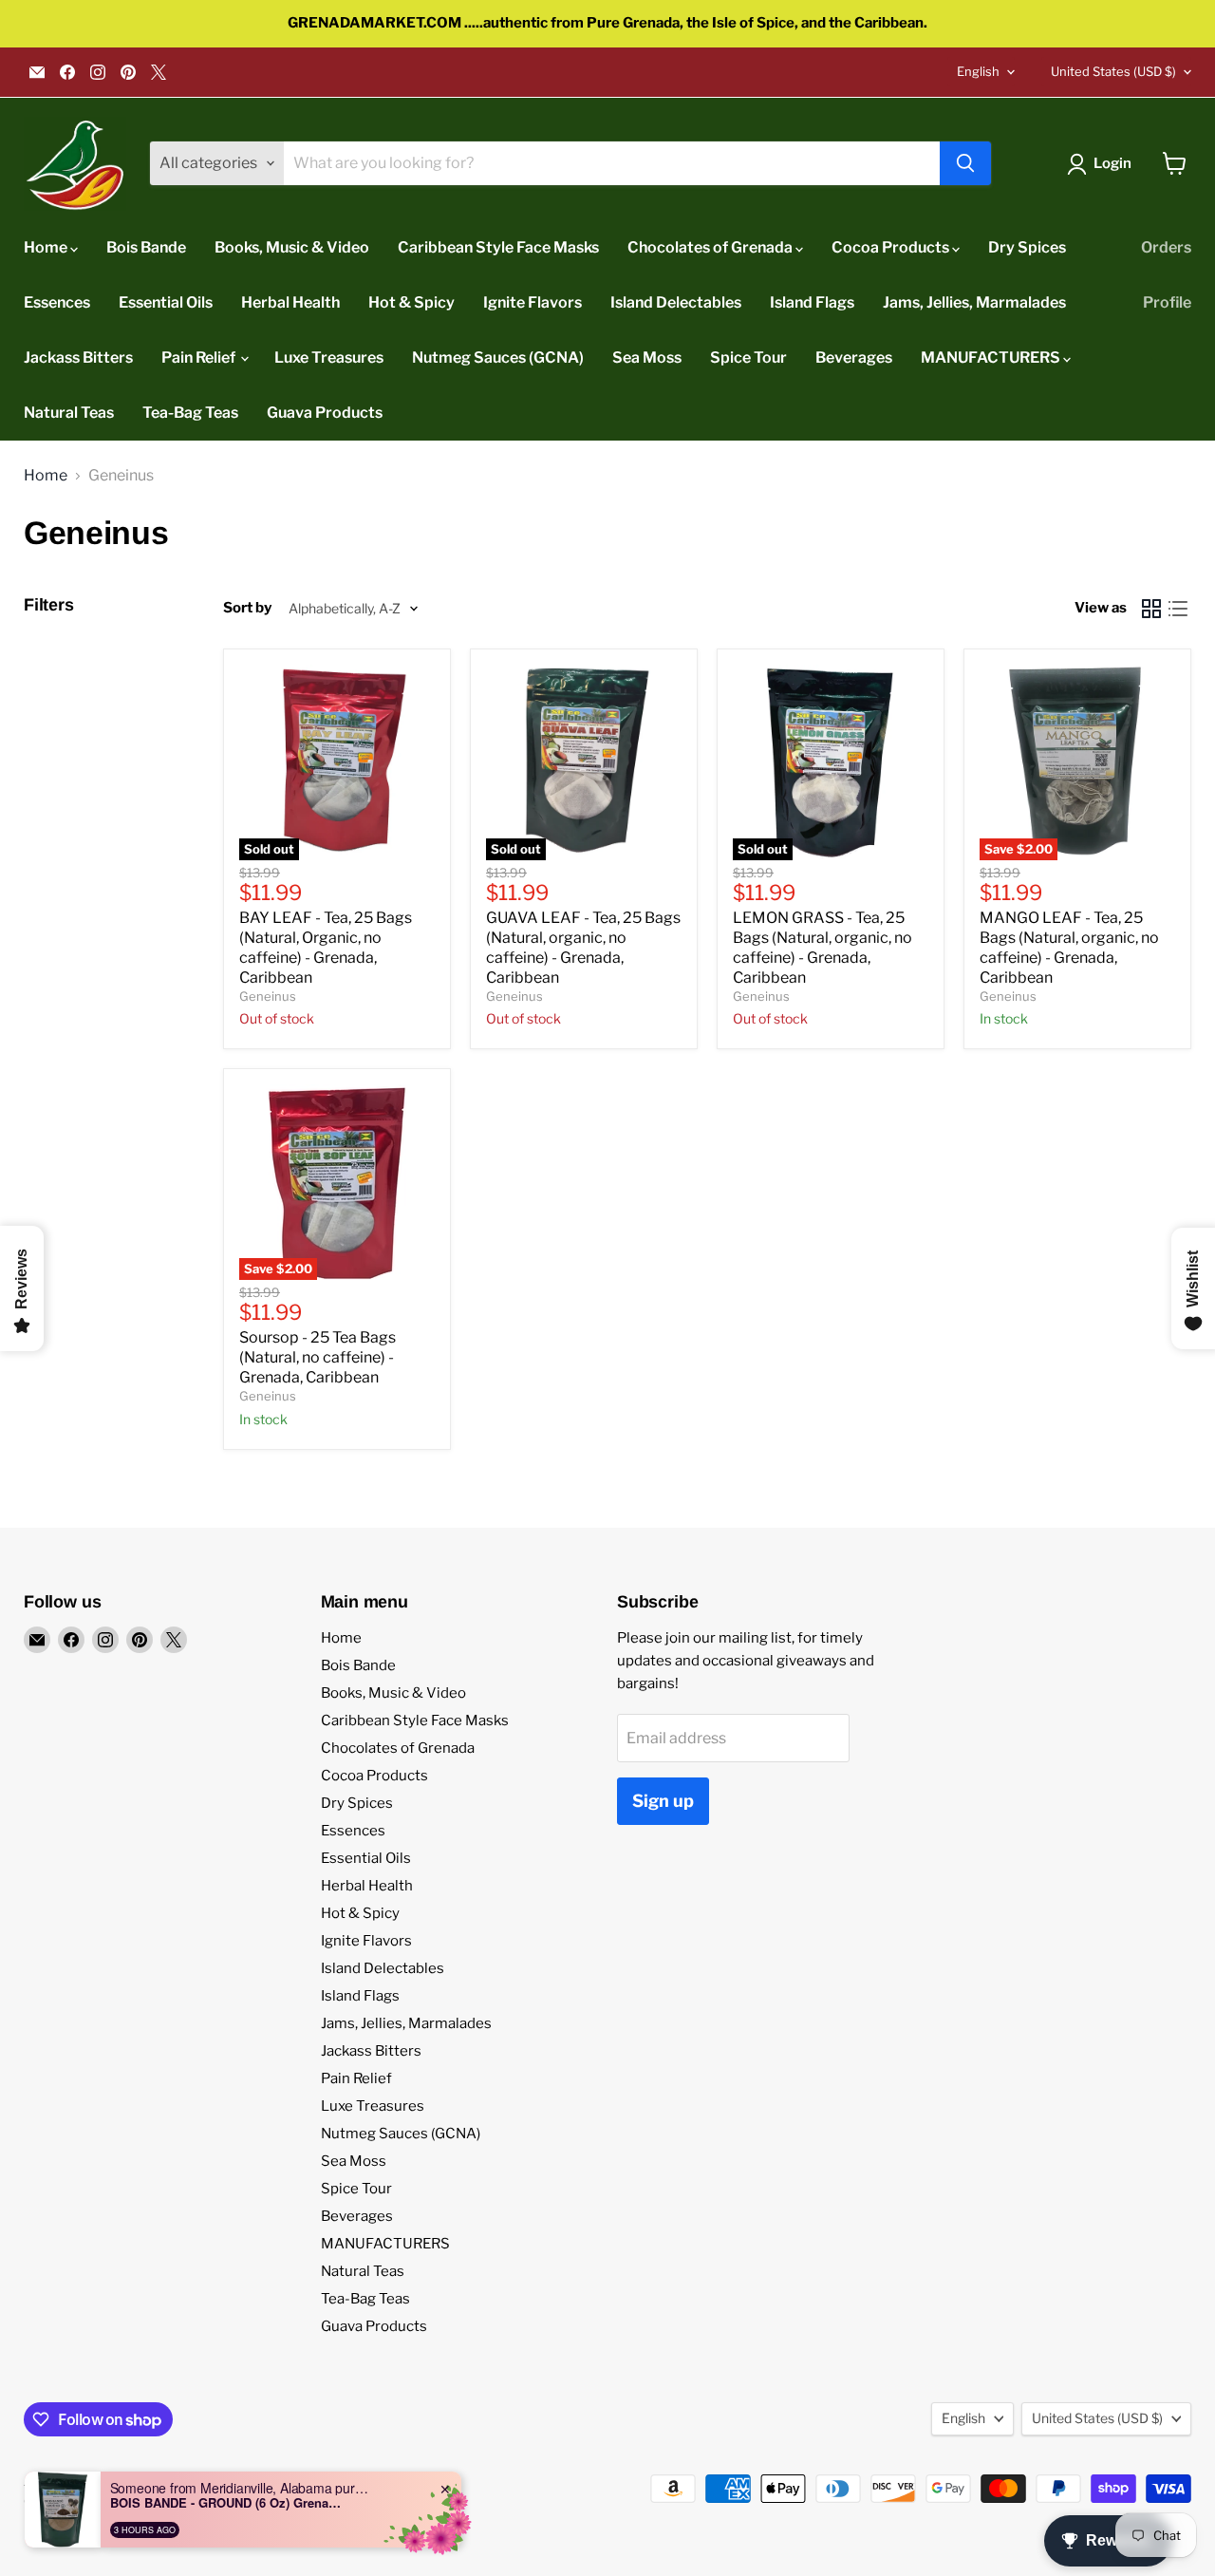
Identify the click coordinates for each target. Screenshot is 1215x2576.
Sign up (663, 1801)
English (978, 71)
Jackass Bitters (78, 357)
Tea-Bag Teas (190, 413)
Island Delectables (676, 302)
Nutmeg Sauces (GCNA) (498, 357)
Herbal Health (290, 302)
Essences (57, 302)
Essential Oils (166, 302)
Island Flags (812, 302)
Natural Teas (69, 413)
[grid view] (1151, 609)
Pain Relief (200, 357)
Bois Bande (146, 247)
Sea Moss (647, 357)
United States (1113, 71)
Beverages (854, 357)
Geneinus (268, 996)
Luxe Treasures (329, 357)
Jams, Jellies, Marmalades (974, 302)
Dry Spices (1027, 247)
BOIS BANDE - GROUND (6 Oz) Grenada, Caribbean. (229, 2503)
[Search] (965, 163)
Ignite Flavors (533, 302)
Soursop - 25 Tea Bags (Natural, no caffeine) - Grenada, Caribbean (318, 1357)
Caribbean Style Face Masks (498, 247)
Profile (1167, 302)
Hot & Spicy (411, 302)
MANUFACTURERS (992, 357)
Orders (1166, 247)
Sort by (247, 608)
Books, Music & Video (292, 247)
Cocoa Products (892, 247)
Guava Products (325, 413)
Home (47, 247)
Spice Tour (748, 357)
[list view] (1178, 609)
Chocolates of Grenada (711, 247)
